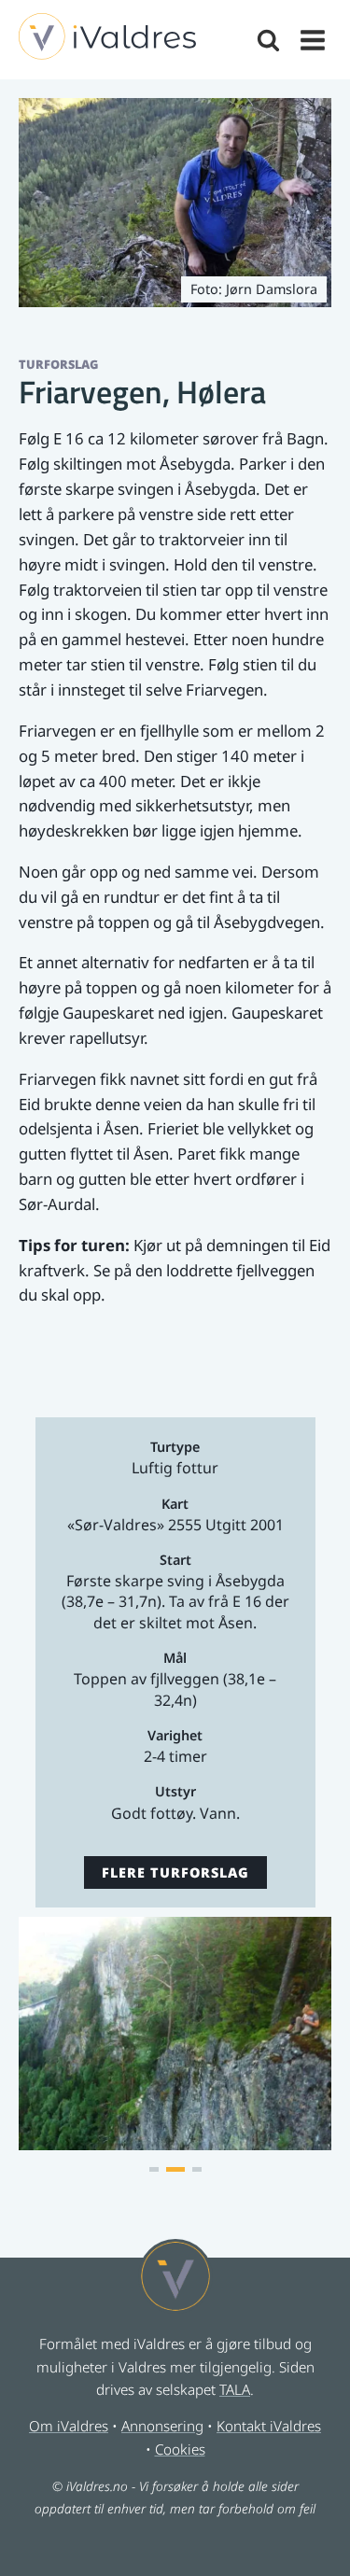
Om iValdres (69, 2426)
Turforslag (58, 364)
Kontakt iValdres (269, 2426)
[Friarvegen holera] (175, 2144)
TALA (235, 2389)
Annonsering (162, 2426)
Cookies (180, 2449)
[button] (154, 2169)
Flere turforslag (175, 1872)
